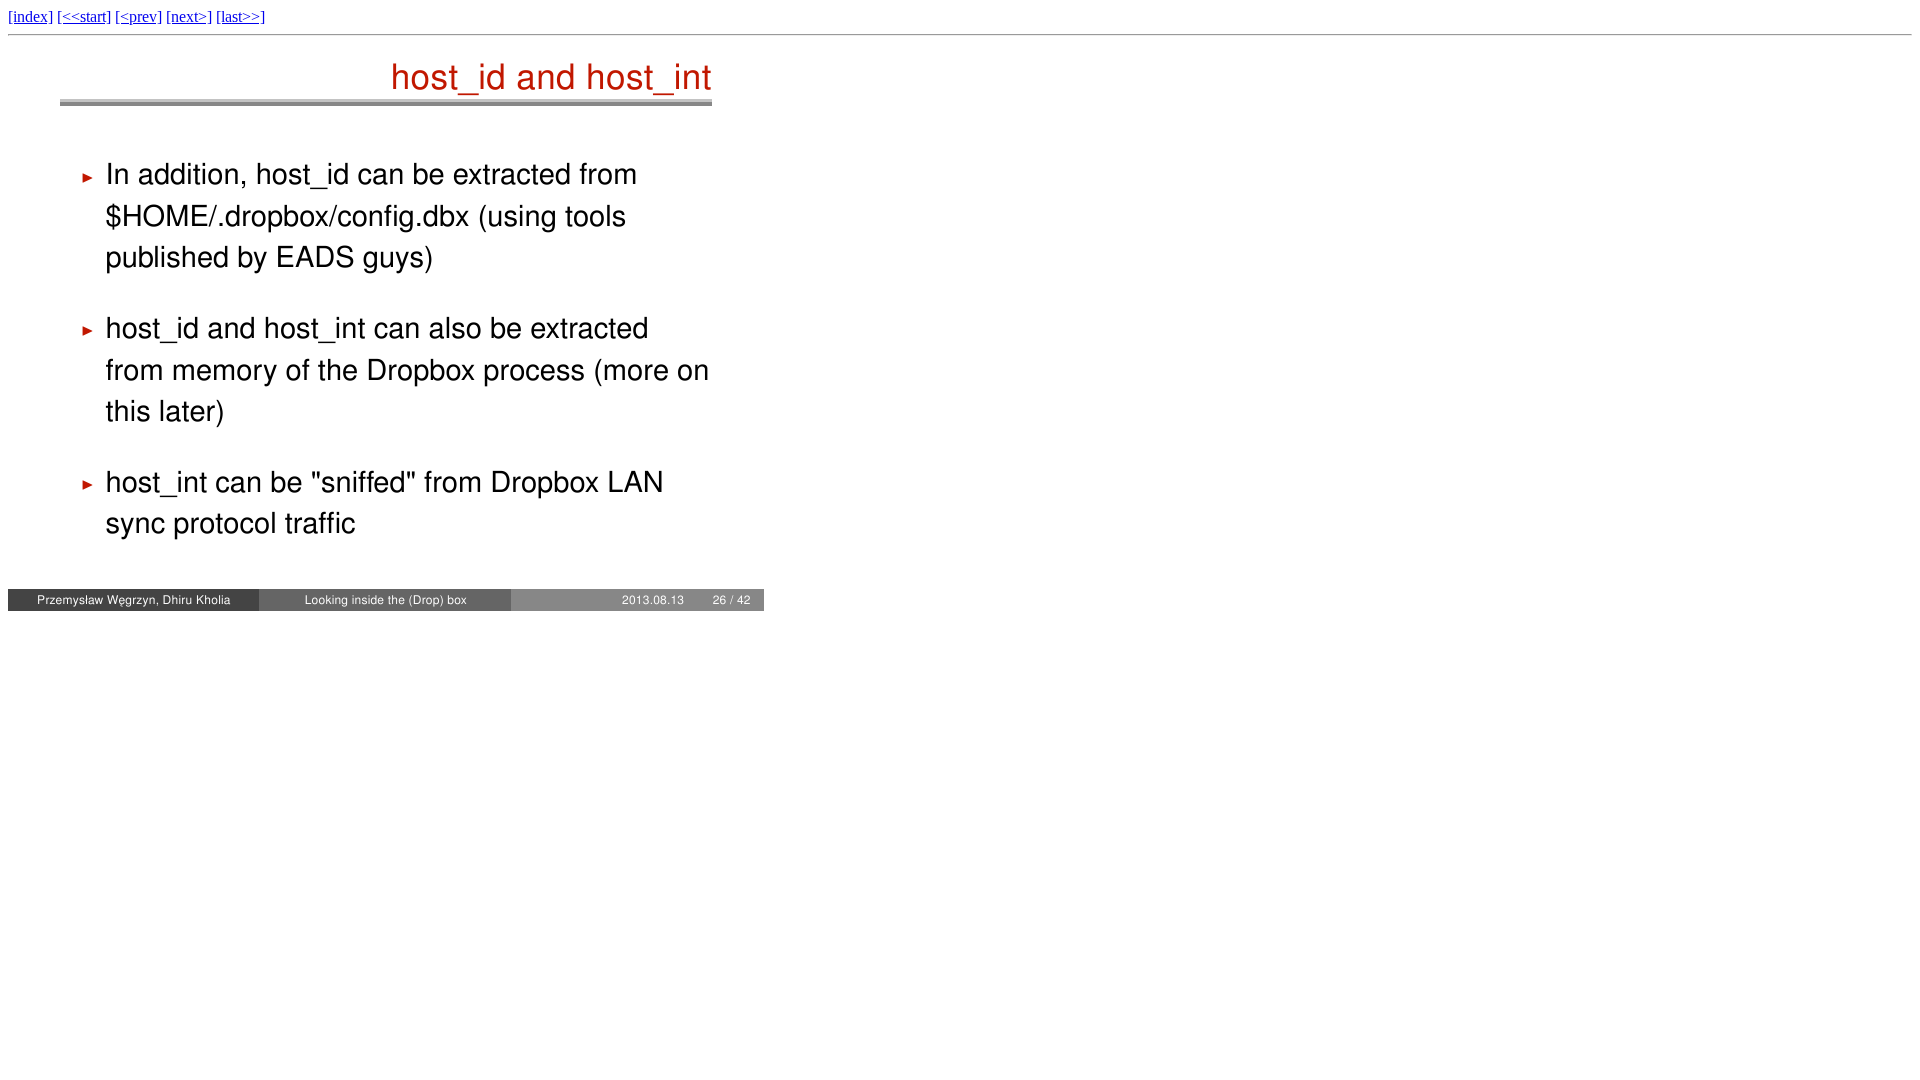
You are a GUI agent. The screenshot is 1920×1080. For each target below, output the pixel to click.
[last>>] (240, 16)
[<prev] (138, 16)
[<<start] (84, 16)
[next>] (189, 16)
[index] (30, 16)
